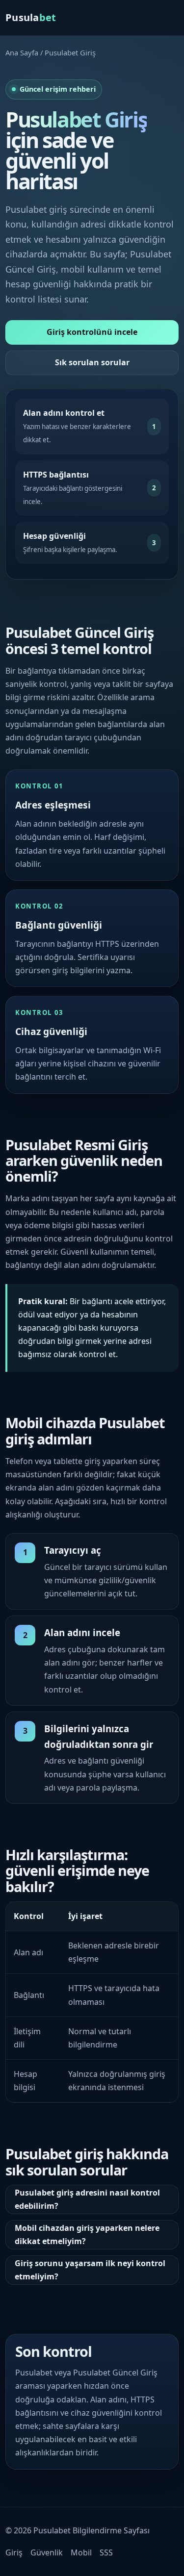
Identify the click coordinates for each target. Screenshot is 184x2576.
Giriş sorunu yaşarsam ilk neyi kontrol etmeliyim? (90, 2270)
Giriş (14, 2552)
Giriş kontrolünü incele (92, 332)
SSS (106, 2552)
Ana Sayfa (22, 52)
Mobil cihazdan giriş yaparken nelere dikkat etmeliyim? (87, 2235)
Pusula (31, 17)
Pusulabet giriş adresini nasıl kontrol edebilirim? (87, 2199)
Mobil (81, 2552)
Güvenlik (47, 2552)
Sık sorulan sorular (92, 362)
